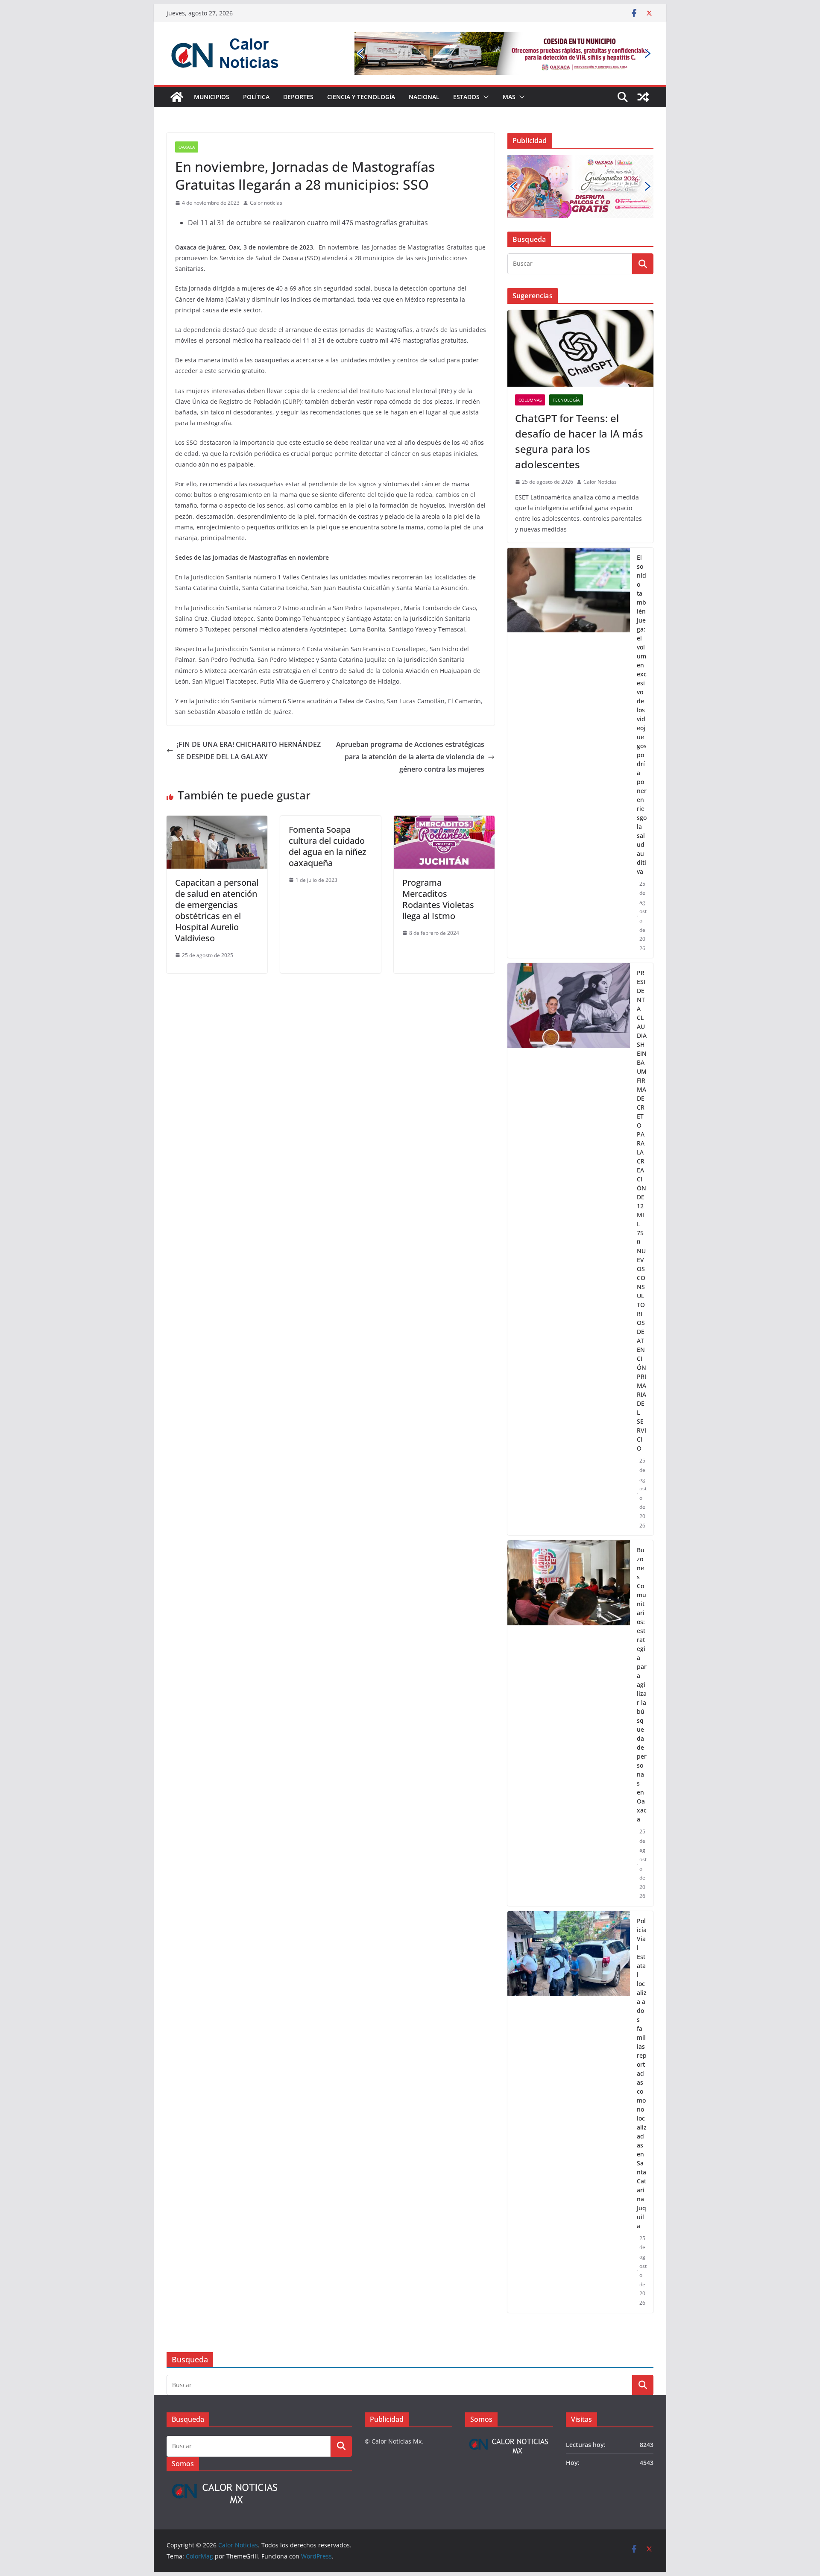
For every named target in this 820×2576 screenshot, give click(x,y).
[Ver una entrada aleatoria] (643, 97)
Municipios (212, 97)
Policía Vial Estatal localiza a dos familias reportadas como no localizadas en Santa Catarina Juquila (642, 2073)
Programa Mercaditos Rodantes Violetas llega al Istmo (438, 899)
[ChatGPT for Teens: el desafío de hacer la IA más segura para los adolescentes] (580, 349)
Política (256, 97)
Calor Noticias (600, 482)
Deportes (298, 97)
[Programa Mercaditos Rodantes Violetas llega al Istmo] (444, 822)
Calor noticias (266, 203)
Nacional (424, 97)
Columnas (530, 400)
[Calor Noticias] (177, 97)
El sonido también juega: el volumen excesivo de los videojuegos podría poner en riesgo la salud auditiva (642, 714)
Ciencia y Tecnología (361, 97)
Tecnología (566, 400)
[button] (484, 97)
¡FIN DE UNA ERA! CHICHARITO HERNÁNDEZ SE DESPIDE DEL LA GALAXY (249, 750)
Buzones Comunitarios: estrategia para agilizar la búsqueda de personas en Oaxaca (642, 1685)
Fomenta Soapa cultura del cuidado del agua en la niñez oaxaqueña (327, 846)
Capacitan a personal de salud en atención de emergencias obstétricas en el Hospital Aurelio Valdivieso (217, 910)
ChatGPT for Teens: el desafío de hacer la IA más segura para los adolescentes (579, 441)
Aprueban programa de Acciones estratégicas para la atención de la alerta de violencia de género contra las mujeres (410, 757)
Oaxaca (187, 147)
